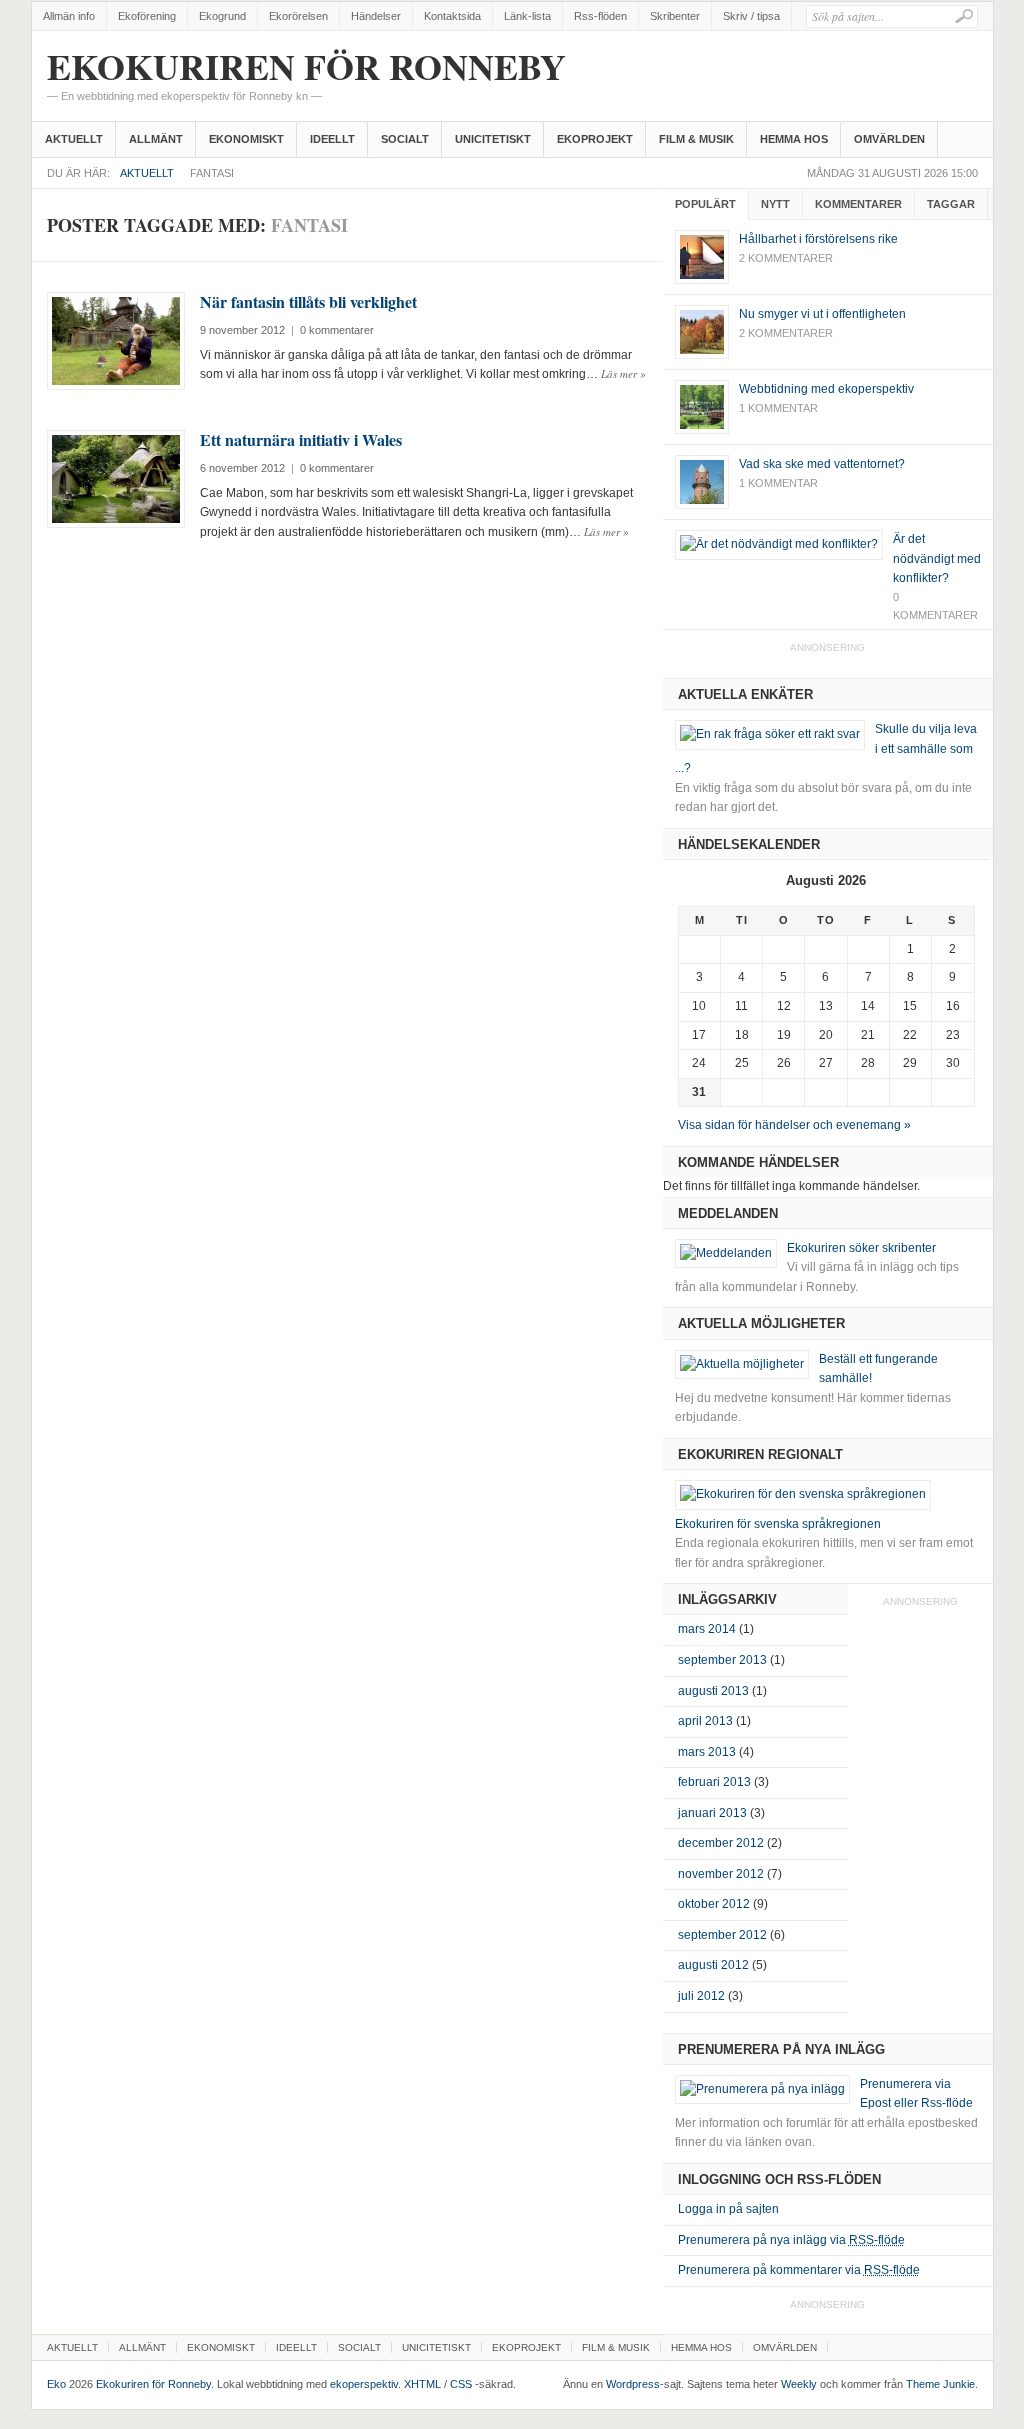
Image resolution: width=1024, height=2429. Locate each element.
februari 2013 (714, 1782)
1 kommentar (778, 408)
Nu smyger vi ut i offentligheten (822, 314)
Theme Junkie (940, 2384)
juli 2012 (701, 1996)
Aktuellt (74, 139)
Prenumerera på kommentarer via (799, 2270)
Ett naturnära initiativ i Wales (301, 439)
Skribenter (675, 16)
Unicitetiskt (493, 139)
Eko (56, 2384)
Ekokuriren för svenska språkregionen (778, 1524)
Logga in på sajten (728, 2209)
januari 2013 (712, 1813)
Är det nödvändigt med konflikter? (937, 558)
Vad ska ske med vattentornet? (822, 464)
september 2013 (722, 1660)
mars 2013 (707, 1752)
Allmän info (69, 16)
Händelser (376, 16)
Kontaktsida (452, 16)
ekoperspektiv (364, 2384)
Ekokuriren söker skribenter (861, 1248)
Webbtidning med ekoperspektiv (826, 389)
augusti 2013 (713, 1691)
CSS (461, 2384)
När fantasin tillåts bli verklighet (308, 301)
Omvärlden (889, 139)
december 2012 (721, 1843)
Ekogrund (222, 16)
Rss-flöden (600, 16)
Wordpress (633, 2384)
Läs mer (623, 373)
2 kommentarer (786, 258)
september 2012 (722, 1935)
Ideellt (332, 139)
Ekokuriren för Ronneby (306, 76)
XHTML (422, 2384)
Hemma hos (794, 139)
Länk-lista (527, 16)
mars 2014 (707, 1629)
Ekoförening (147, 16)
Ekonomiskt (246, 139)
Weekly (799, 2384)
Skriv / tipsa (751, 16)
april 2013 (705, 1721)
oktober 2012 (714, 1904)
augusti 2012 (713, 1965)
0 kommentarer (337, 330)
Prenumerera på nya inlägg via (791, 2240)
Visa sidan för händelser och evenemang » (794, 1125)
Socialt (405, 139)
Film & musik (696, 139)
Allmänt (156, 139)
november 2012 (721, 1874)
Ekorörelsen (298, 16)
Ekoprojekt (595, 139)
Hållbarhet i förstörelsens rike (818, 239)
